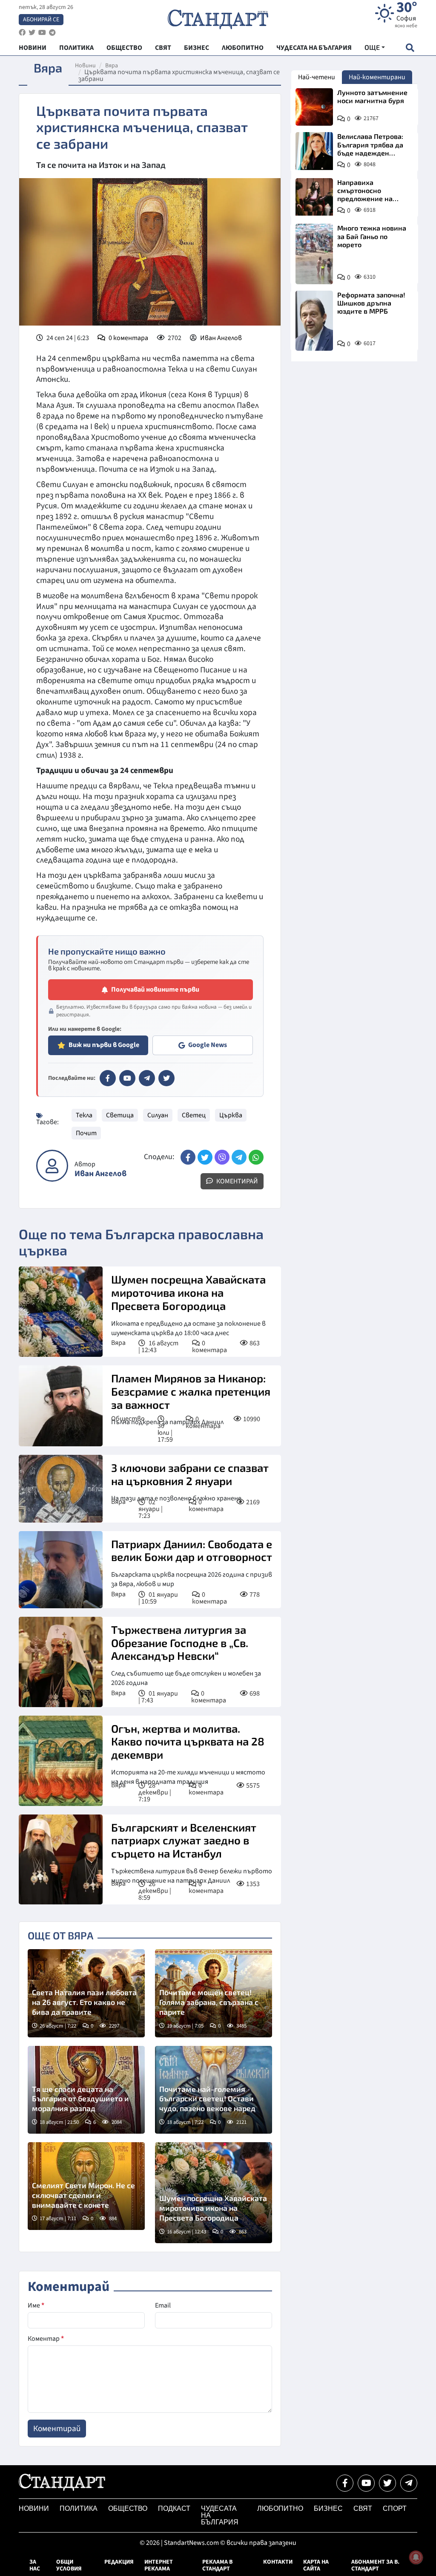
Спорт (395, 2508)
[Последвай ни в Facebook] (345, 2483)
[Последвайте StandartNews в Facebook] (22, 33)
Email (163, 2305)
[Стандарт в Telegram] (147, 1078)
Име (36, 2305)
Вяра (112, 66)
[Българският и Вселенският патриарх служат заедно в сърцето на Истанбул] (61, 1860)
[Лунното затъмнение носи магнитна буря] (314, 107)
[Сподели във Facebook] (188, 1157)
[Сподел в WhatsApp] (256, 1157)
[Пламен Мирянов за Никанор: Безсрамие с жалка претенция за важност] (61, 1406)
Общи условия (69, 2565)
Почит (86, 1133)
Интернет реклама (159, 2565)
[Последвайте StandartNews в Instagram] (32, 33)
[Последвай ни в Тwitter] (387, 2483)
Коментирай (237, 1181)
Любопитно (280, 2508)
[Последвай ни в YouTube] (366, 2483)
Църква (231, 1115)
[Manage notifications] (416, 2557)
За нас (35, 2565)
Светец (194, 1115)
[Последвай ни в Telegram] (409, 2483)
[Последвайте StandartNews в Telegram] (52, 33)
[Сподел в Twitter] (205, 1157)
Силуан (158, 1115)
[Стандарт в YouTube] (127, 1078)
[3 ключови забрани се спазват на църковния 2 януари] (61, 1489)
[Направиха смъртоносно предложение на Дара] (314, 197)
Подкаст (174, 2508)
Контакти (278, 2562)
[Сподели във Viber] (222, 1157)
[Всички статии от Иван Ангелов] (52, 1166)
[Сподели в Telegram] (239, 1157)
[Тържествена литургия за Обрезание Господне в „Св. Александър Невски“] (61, 1662)
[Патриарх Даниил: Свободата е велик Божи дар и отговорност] (61, 1570)
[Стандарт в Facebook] (108, 1078)
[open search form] (410, 48)
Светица (120, 1115)
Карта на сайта (316, 2565)
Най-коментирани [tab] (377, 77)
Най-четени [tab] (317, 77)
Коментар (46, 2339)
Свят (363, 2508)
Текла (84, 1115)
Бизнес (328, 2508)
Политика (79, 2508)
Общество (128, 1419)
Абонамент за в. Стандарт (375, 2565)
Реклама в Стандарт (217, 2565)
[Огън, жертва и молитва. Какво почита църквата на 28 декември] (61, 1761)
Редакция (119, 2562)
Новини (85, 66)
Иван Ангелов (221, 338)
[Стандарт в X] (166, 1078)
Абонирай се (41, 20)
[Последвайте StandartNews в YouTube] (42, 33)
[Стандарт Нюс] (62, 2489)
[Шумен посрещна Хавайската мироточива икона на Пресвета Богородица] (61, 1312)
